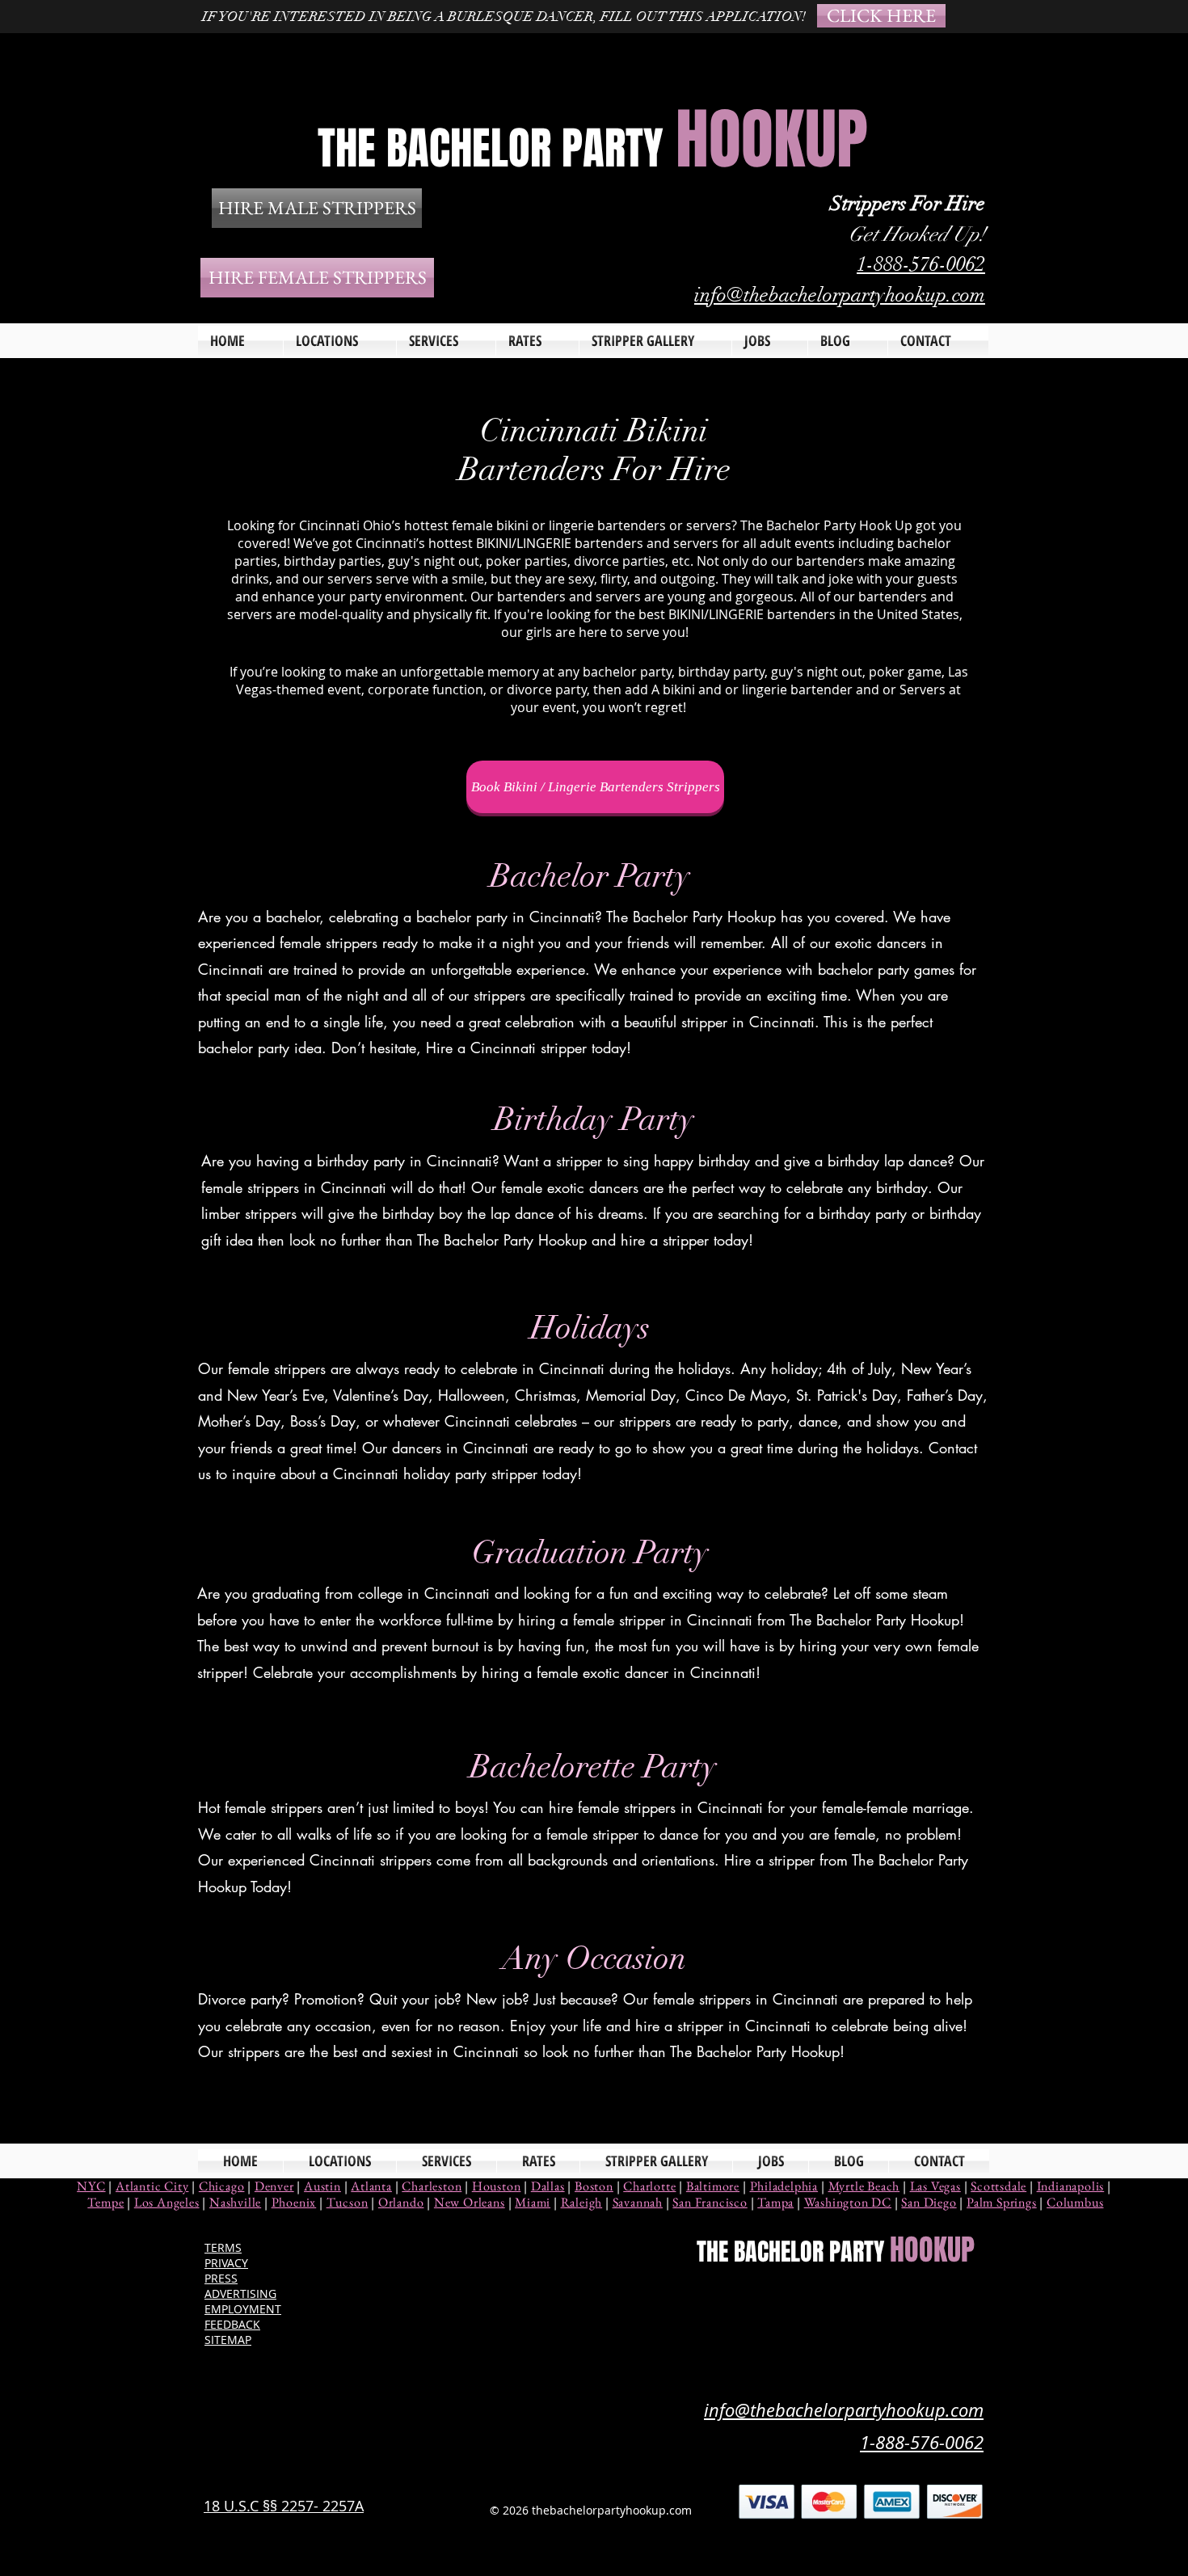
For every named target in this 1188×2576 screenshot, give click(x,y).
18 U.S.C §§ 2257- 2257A (284, 2506)
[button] (446, 341)
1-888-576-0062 (921, 264)
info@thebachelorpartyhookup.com (840, 295)
